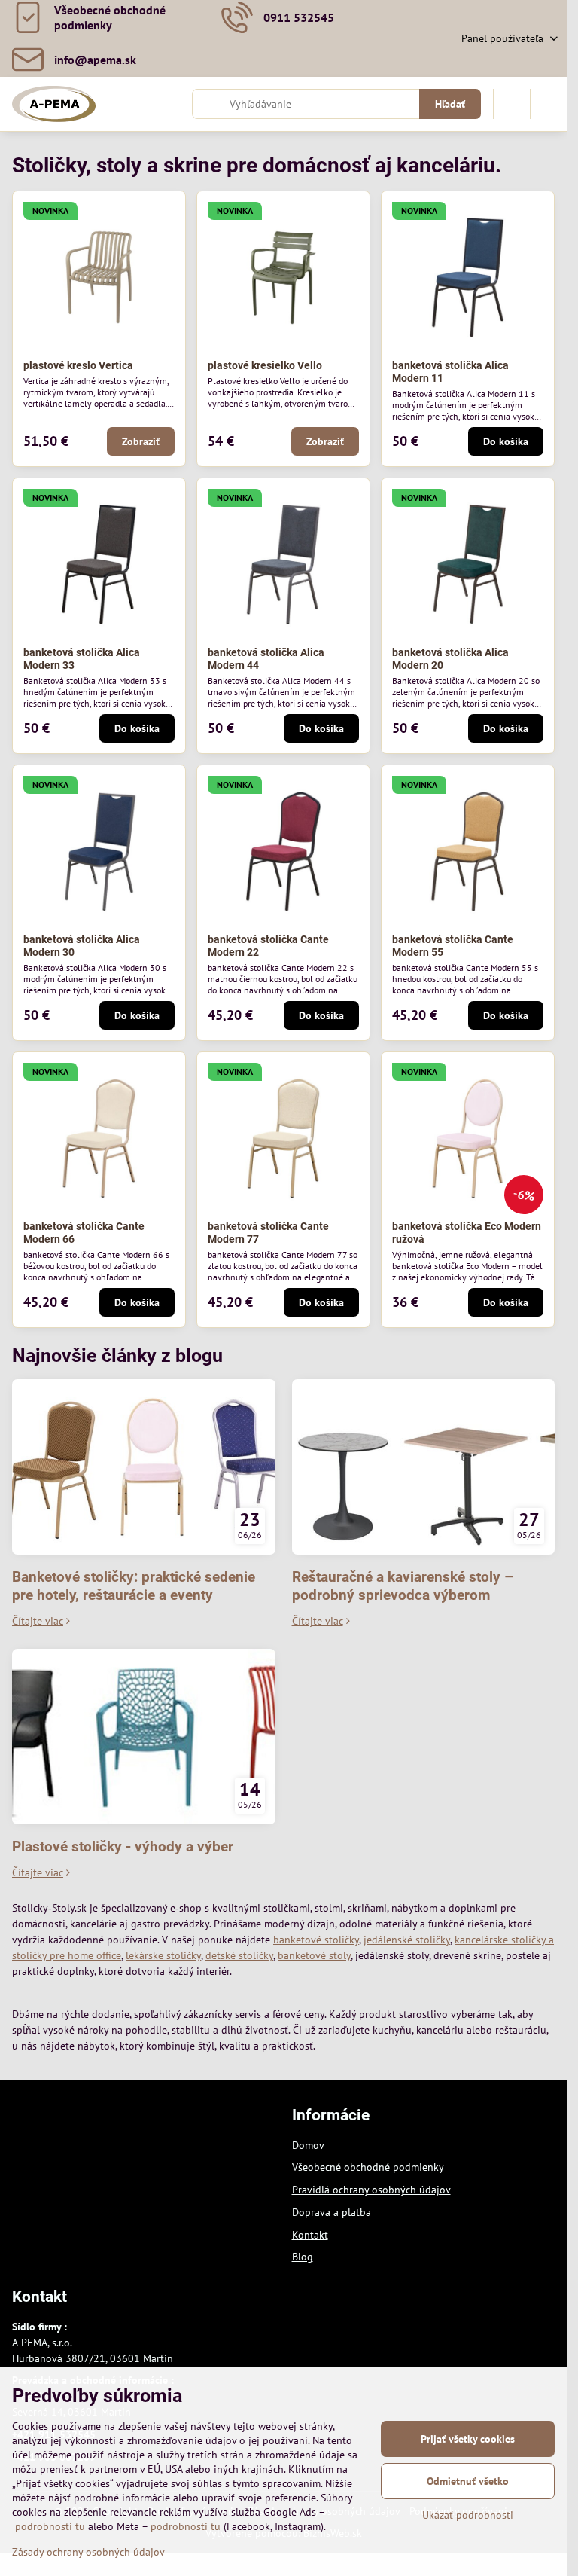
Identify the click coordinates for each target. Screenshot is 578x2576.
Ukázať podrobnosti (468, 2515)
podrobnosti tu (50, 2526)
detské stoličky (239, 1955)
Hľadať (450, 104)
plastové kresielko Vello (265, 365)
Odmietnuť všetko (468, 2481)
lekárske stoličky (163, 1955)
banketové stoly (314, 1955)
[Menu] (549, 104)
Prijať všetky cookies (468, 2439)
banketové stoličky (316, 1940)
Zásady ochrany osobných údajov (88, 2552)
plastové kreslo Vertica (78, 365)
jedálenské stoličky (407, 1940)
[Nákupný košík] (512, 104)
